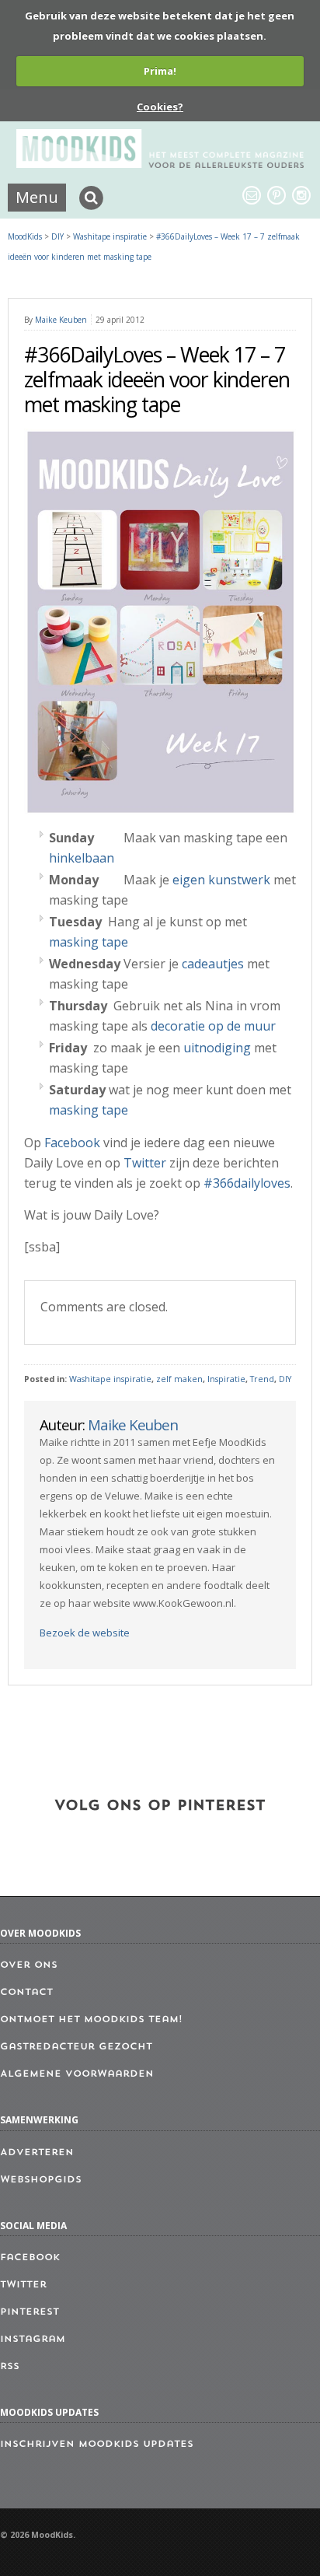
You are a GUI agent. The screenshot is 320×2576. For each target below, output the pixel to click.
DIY (285, 1379)
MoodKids (25, 236)
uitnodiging (217, 1048)
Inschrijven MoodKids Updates (97, 2445)
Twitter (145, 1163)
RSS (10, 2367)
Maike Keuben (61, 320)
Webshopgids (41, 2180)
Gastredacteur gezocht (76, 2047)
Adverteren (37, 2153)
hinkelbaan (82, 858)
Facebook (72, 1143)
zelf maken (179, 1379)
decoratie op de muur (213, 1026)
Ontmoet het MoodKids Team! (91, 2020)
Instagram (33, 2340)
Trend (262, 1379)
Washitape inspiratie (110, 1379)
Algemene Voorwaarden (77, 2074)
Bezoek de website (85, 1633)
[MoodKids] (160, 163)
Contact (26, 1993)
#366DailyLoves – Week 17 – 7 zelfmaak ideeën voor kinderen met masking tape (157, 380)
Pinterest (30, 2312)
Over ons (29, 1965)
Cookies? (160, 107)
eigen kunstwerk (221, 880)
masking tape (89, 942)
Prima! (160, 71)
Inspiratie (226, 1379)
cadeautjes (211, 964)
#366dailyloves (247, 1183)
